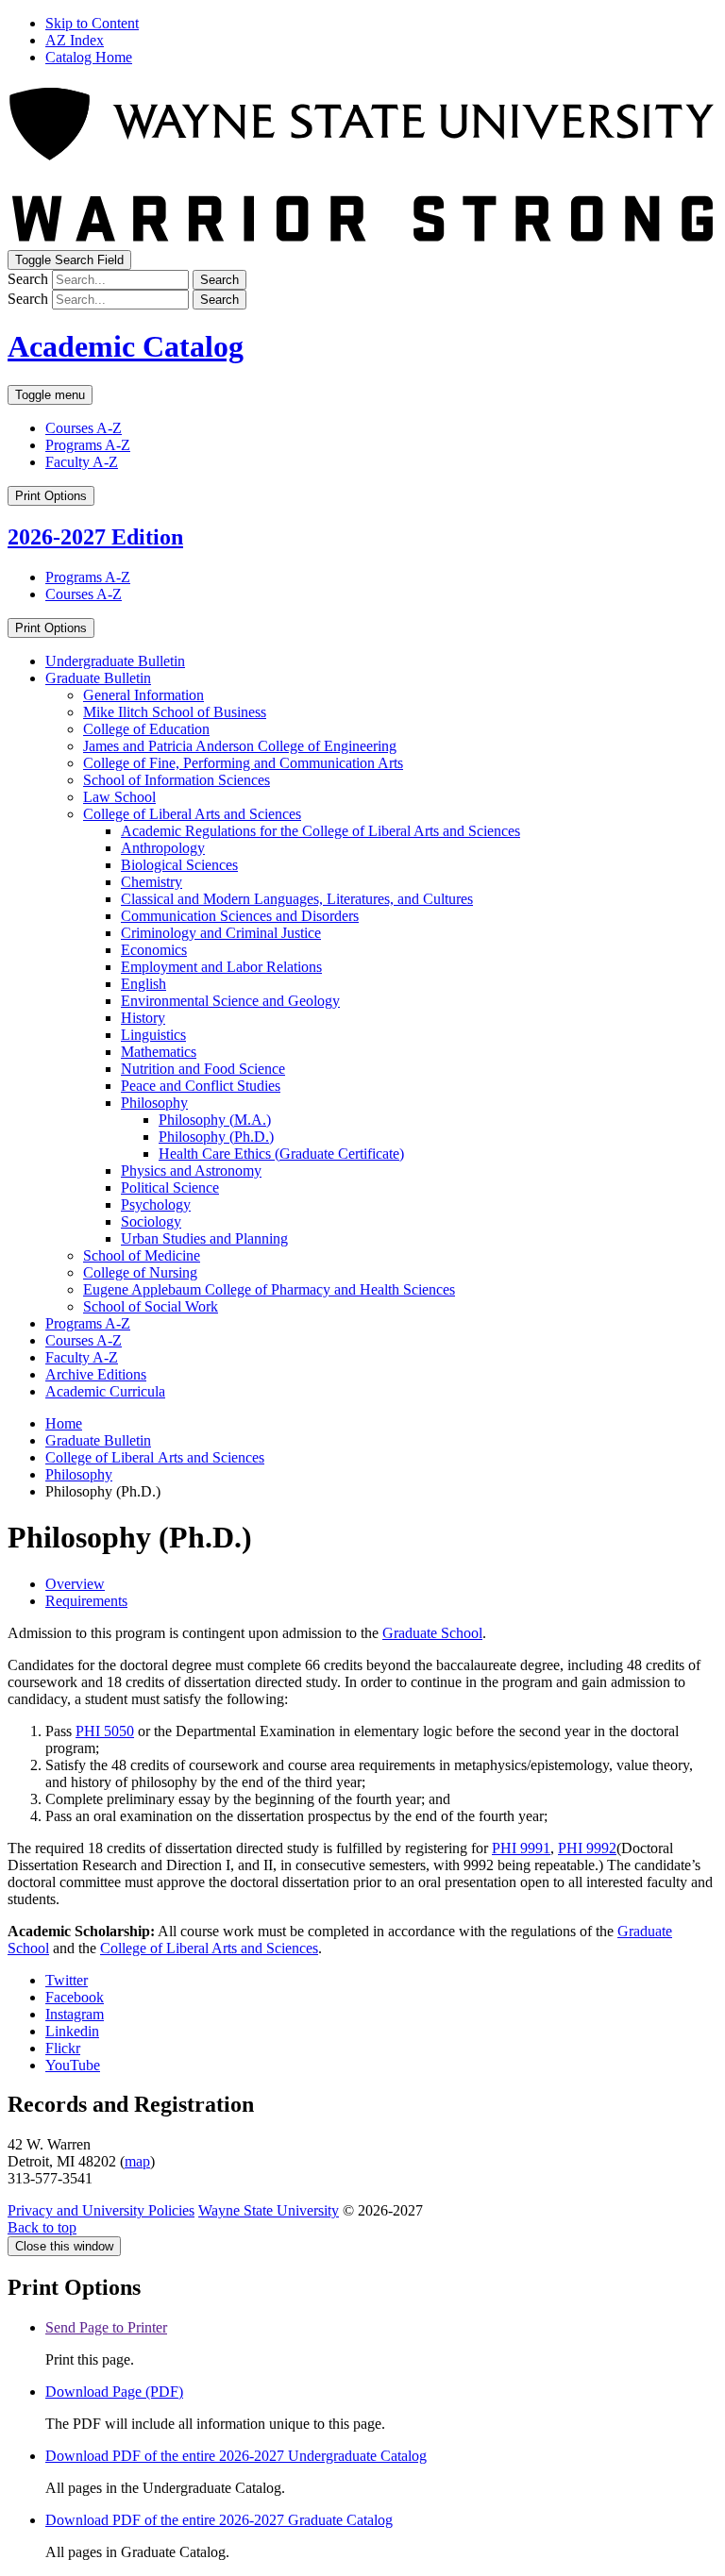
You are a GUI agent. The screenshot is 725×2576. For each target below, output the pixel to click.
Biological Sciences (179, 865)
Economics (154, 950)
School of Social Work (151, 1306)
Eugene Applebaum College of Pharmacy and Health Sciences (269, 1289)
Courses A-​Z (84, 1340)
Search (28, 279)
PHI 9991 (521, 1848)
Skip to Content (92, 23)
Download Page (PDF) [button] (114, 2392)
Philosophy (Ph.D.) (216, 1137)
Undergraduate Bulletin (115, 661)
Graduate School (432, 1633)
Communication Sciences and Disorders (240, 916)
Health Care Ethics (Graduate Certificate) (281, 1154)
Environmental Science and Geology (230, 1001)
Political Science (170, 1188)
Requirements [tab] (86, 1601)
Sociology (151, 1221)
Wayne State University (269, 2210)
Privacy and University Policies (101, 2210)
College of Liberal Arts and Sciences (192, 814)
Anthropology (163, 848)
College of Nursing (140, 1272)
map (137, 2161)
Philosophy (154, 1103)
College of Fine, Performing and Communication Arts (243, 763)
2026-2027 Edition (95, 537)
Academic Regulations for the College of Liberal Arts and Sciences (320, 831)
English (143, 984)
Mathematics (159, 1052)
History (143, 1018)
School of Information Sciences (177, 780)
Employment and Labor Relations (221, 967)
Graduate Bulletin (98, 678)
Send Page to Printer (106, 2327)
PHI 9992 (587, 1848)
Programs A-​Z (88, 1323)
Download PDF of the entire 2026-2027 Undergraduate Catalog (236, 2456)
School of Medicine (142, 1255)
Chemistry (152, 882)
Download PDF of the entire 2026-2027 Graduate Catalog (219, 2520)
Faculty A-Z (82, 462)
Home (64, 1423)
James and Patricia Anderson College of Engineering (240, 746)
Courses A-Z (84, 428)
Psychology (156, 1204)
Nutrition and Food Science (203, 1069)
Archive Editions (96, 1374)
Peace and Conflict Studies (201, 1086)
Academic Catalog (126, 346)
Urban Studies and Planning (204, 1238)
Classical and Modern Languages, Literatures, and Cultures (297, 899)
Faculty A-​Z (82, 1357)
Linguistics (153, 1035)
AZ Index (75, 40)
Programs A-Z (88, 445)
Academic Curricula (105, 1391)
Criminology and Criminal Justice (221, 933)
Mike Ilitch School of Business (175, 712)
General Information (143, 695)
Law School (119, 797)
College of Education (146, 729)
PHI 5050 (105, 1731)
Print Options (51, 496)
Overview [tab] (75, 1584)
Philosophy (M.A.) (215, 1120)
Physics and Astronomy (191, 1171)
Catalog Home (89, 57)
